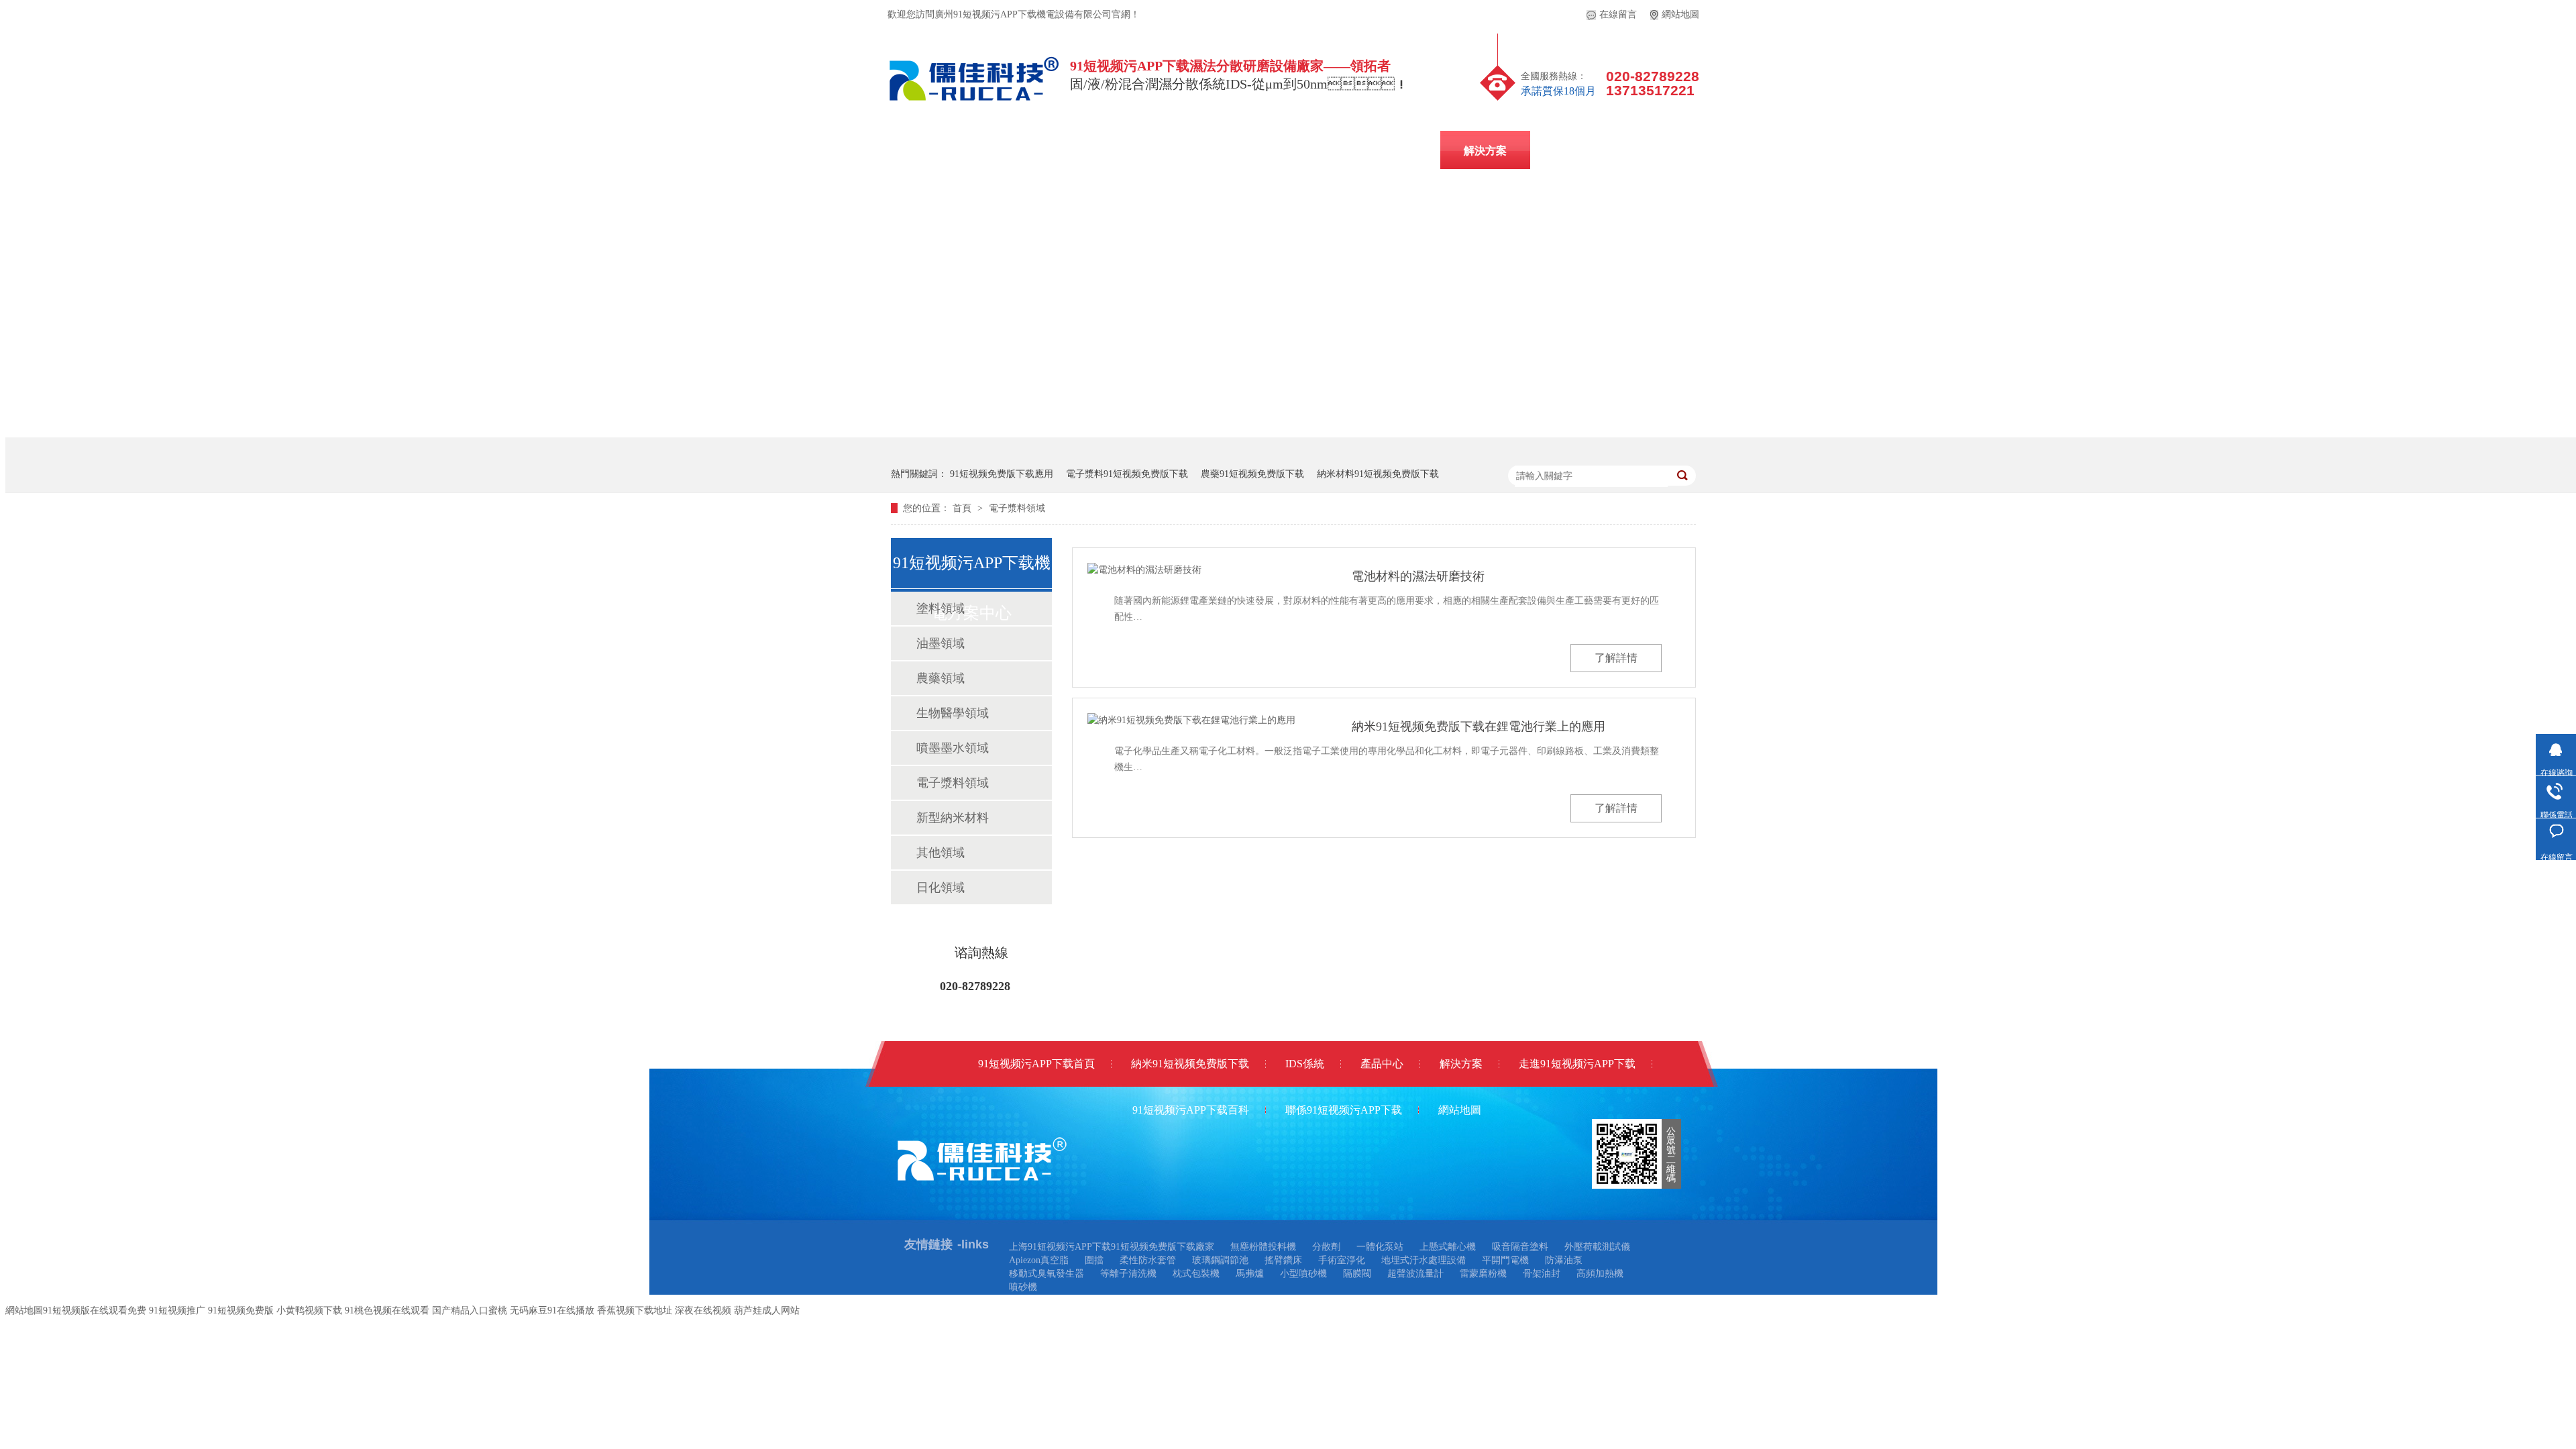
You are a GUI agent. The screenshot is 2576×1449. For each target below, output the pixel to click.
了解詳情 (1616, 658)
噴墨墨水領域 (953, 748)
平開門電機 (1505, 1260)
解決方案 (1485, 151)
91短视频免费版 (241, 1310)
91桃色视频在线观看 (387, 1310)
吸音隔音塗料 (1520, 1247)
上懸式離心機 (1448, 1247)
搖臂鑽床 (1283, 1260)
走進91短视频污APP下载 (1086, 191)
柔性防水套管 (1148, 1260)
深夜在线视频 (703, 1310)
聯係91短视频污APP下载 (1250, 191)
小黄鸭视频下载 (309, 1310)
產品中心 (1395, 151)
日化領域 (941, 888)
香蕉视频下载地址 (635, 1310)
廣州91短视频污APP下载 (996, 151)
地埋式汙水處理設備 (1424, 1260)
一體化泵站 (1380, 1247)
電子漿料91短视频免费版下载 (1127, 474)
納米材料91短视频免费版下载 (1378, 474)
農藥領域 (941, 678)
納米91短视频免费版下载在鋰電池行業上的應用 (1479, 727)
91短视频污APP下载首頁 (1036, 1064)
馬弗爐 (1250, 1274)
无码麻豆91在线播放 (552, 1310)
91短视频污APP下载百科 (1612, 151)
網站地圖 (1680, 14)
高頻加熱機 (1600, 1274)
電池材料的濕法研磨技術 (1418, 576)
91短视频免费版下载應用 (1002, 474)
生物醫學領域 (953, 713)
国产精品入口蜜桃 (470, 1310)
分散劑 (1326, 1247)
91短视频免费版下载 (1279, 151)
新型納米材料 (953, 818)
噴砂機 (1023, 1287)
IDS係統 (1305, 1064)
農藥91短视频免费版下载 (1252, 474)
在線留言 (1618, 14)
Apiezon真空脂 (1039, 1260)
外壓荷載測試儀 (1597, 1247)
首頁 (963, 508)
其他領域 (941, 853)
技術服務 (959, 191)
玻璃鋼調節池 (1220, 1260)
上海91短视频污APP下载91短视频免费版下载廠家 (1112, 1247)
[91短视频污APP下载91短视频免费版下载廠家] (975, 104)
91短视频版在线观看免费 (95, 1310)
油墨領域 (941, 643)
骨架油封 (1542, 1274)
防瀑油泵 (1564, 1260)
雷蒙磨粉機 (1483, 1274)
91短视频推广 (177, 1310)
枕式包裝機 (1196, 1274)
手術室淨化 (1342, 1260)
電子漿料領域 (1017, 508)
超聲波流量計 (1415, 1274)
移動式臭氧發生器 (1046, 1274)
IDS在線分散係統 (1142, 151)
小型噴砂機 (1303, 1274)
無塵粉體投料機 (1263, 1247)
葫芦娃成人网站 (767, 1310)
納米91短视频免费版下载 (1190, 1064)
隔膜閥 (1357, 1274)
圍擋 (1094, 1260)
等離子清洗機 (1128, 1274)
